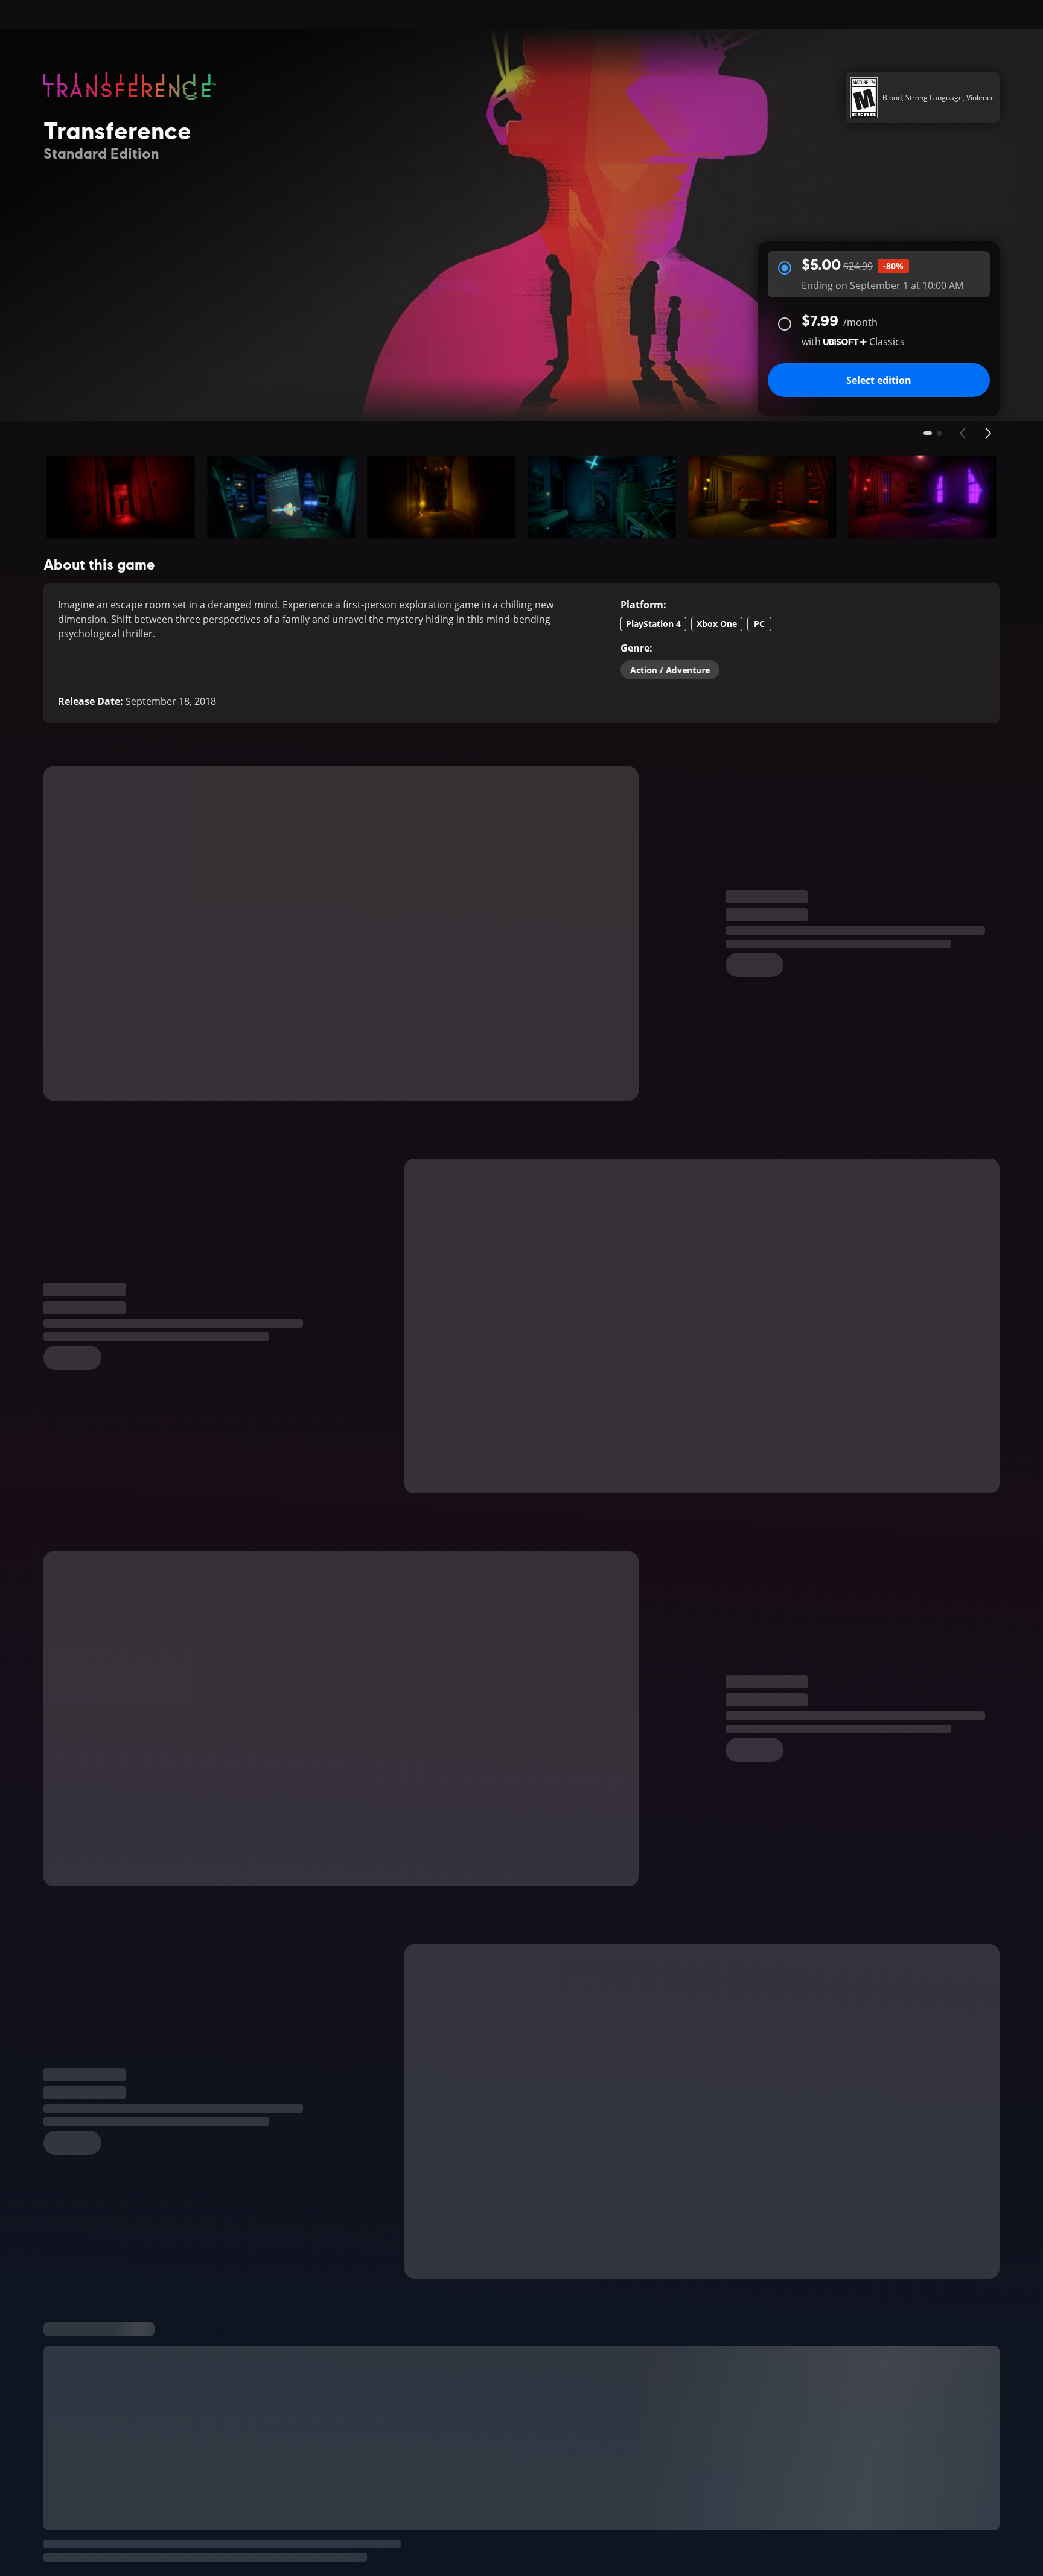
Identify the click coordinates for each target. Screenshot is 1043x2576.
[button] (121, 497)
